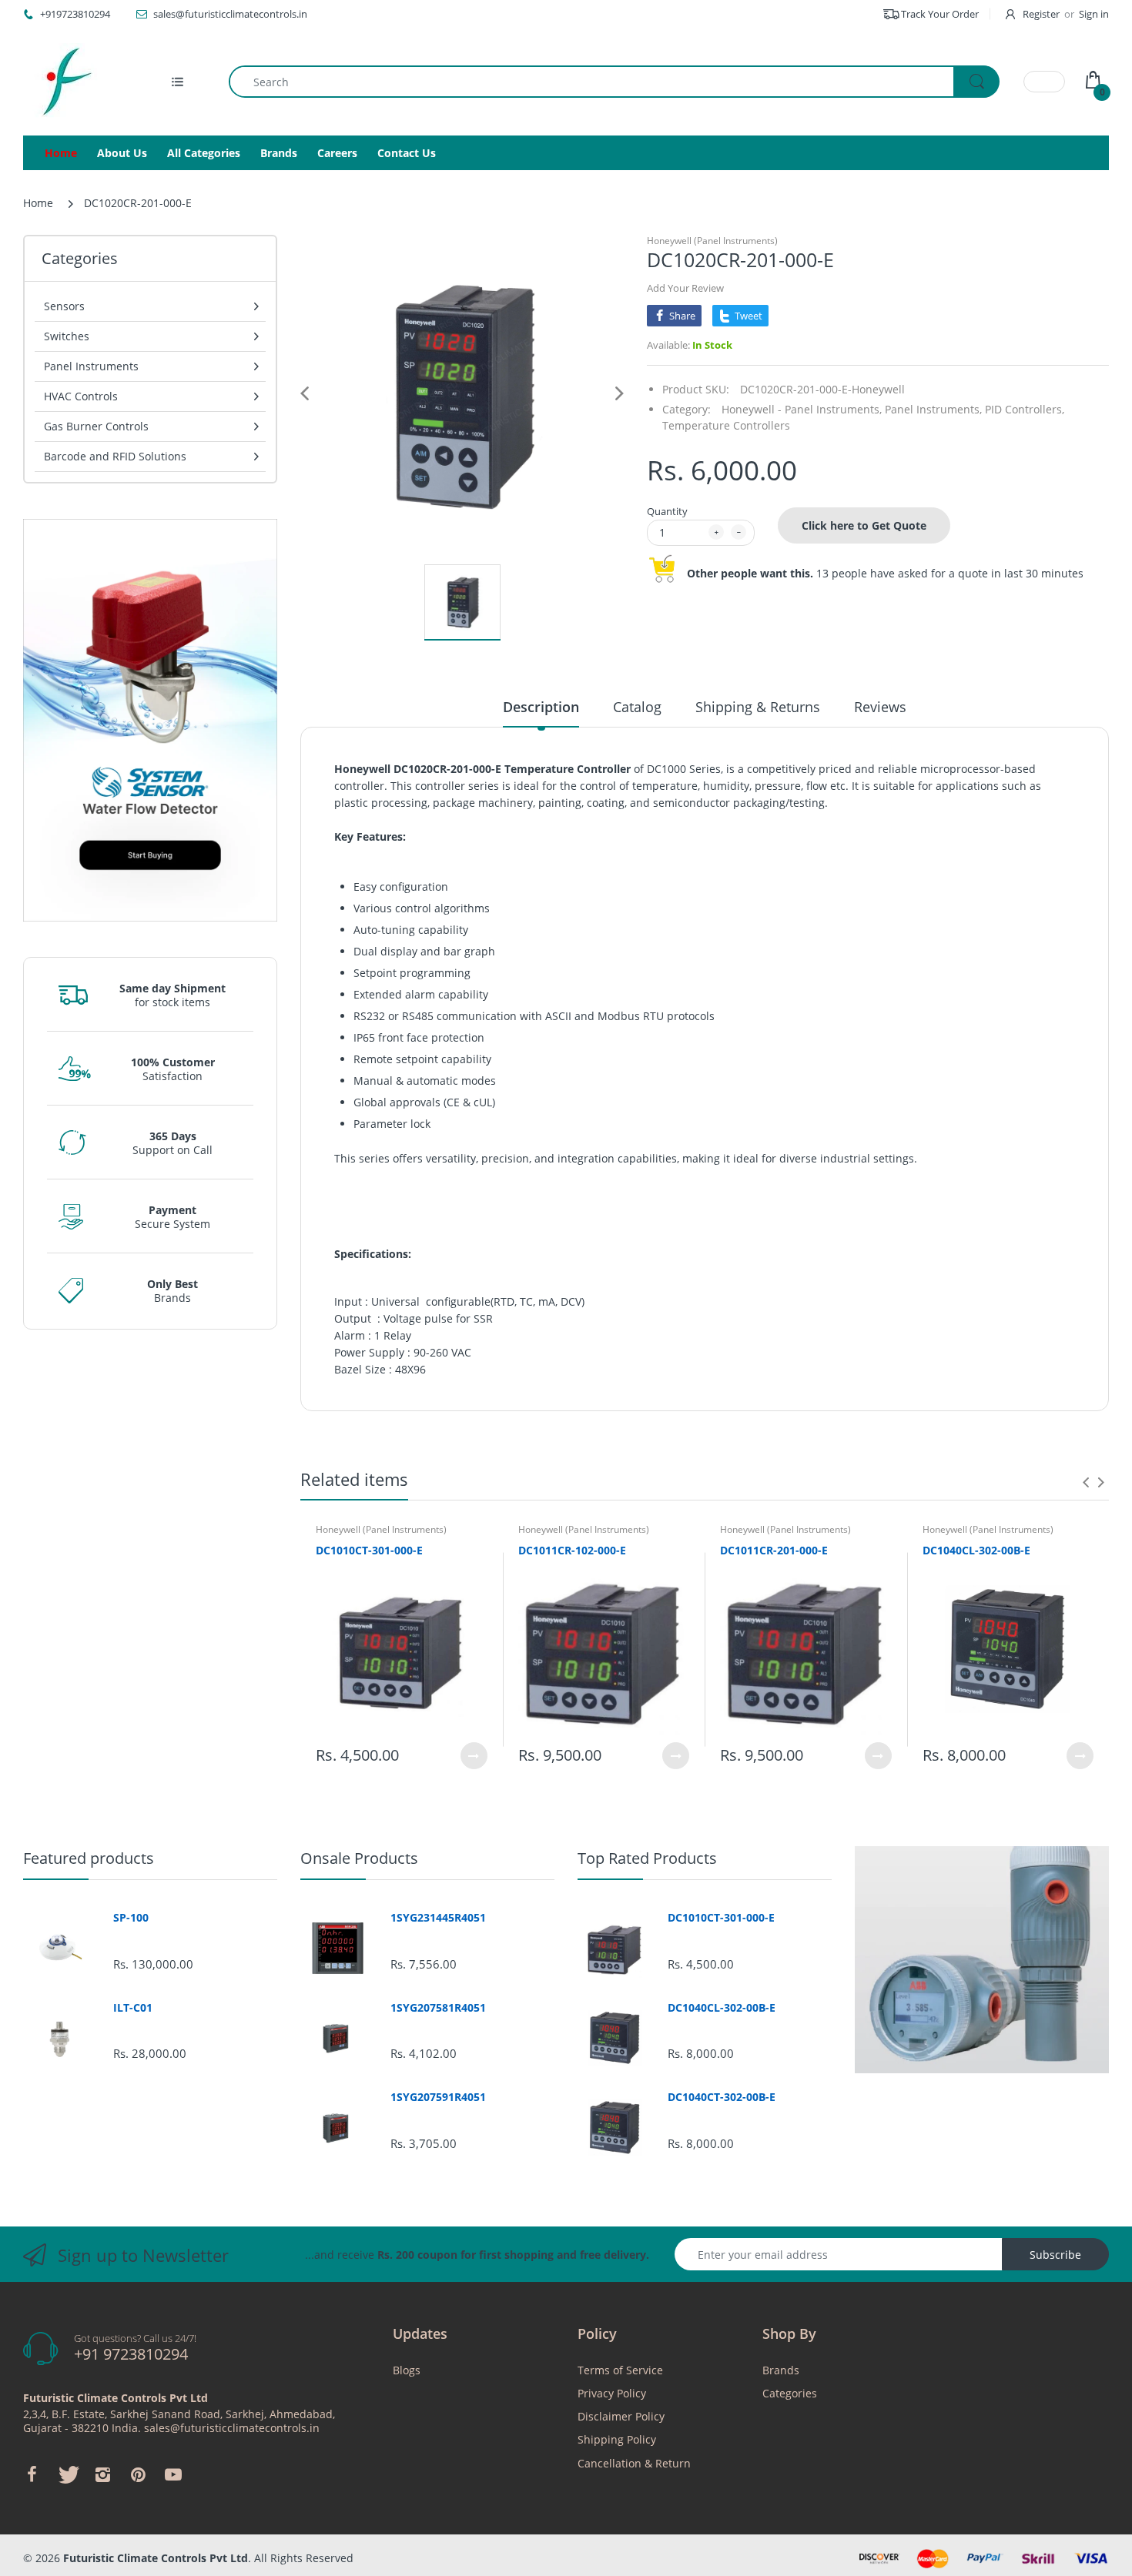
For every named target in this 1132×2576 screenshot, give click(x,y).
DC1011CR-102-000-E (572, 1550)
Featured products (89, 1858)
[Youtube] (173, 2474)
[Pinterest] (138, 2474)
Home (38, 203)
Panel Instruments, (933, 409)
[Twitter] (67, 2474)
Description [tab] (541, 707)
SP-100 (131, 1918)
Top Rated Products (647, 1858)
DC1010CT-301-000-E (369, 1550)
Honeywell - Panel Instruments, (802, 409)
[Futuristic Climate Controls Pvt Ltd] (62, 82)
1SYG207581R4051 (438, 2008)
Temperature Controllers (726, 425)
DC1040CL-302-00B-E (976, 1550)
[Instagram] (102, 2474)
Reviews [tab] (880, 707)
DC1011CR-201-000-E (774, 1550)
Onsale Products (359, 1858)
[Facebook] (32, 2474)
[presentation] (1086, 1482)
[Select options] (474, 1756)
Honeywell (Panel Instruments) (712, 241)
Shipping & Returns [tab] (758, 707)
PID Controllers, (1025, 409)
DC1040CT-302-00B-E (722, 2097)
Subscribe (1055, 2255)
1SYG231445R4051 (438, 1918)
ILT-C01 (133, 2008)
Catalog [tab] (637, 707)
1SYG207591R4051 (438, 2097)
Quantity (667, 511)
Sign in (1094, 14)
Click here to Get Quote (864, 525)
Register (1041, 14)
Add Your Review (685, 288)
